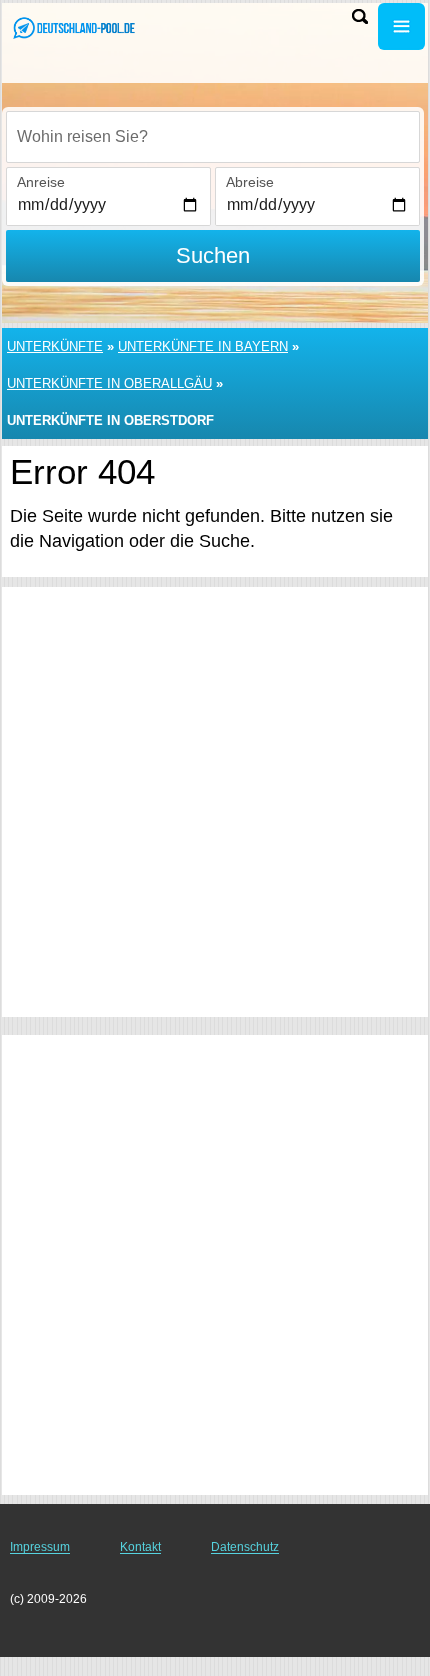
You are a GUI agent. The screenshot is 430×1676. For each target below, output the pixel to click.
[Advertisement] (215, 802)
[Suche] (360, 16)
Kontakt (140, 1547)
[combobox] (213, 137)
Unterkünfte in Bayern (203, 346)
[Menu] (401, 26)
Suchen (213, 255)
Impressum (40, 1547)
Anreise (41, 182)
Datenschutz (245, 1547)
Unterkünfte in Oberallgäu (109, 383)
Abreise (250, 182)
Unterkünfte (55, 346)
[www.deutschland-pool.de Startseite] (75, 28)
